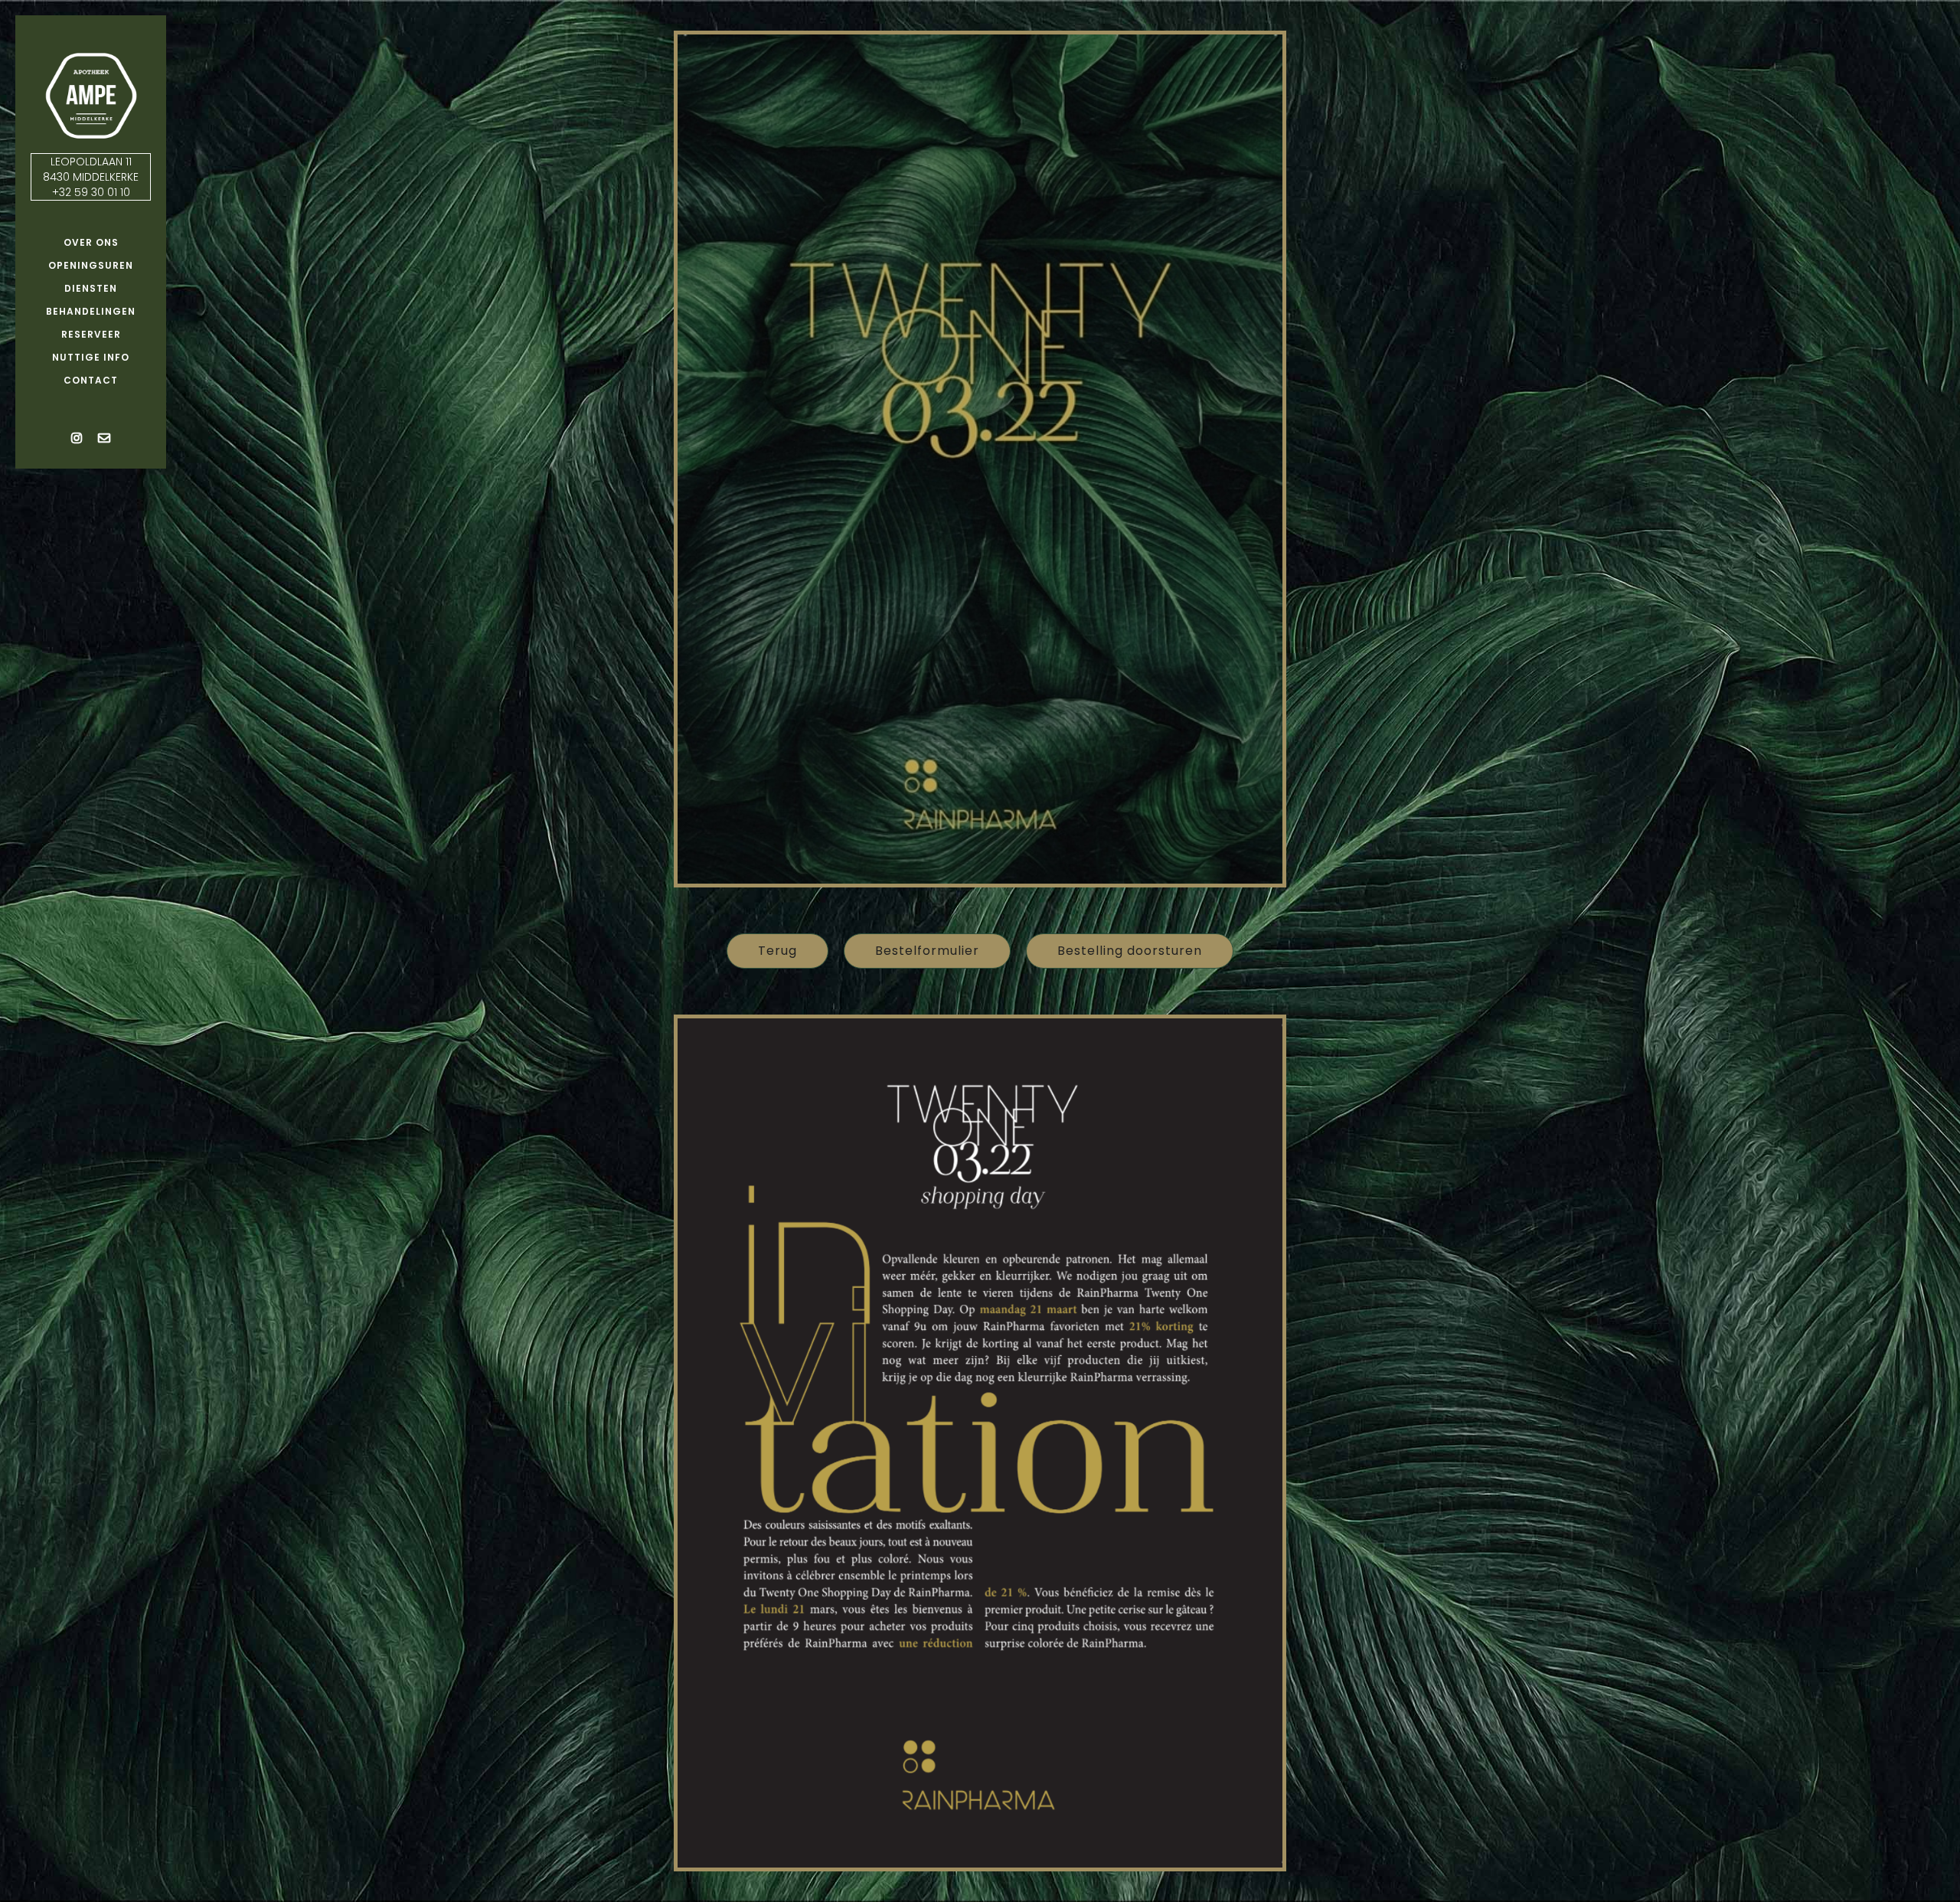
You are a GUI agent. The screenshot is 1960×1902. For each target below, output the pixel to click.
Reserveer (91, 334)
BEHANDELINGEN (91, 311)
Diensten (91, 288)
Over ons (91, 242)
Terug (777, 951)
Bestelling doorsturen (1130, 951)
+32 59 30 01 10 (91, 192)
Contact (91, 380)
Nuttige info (91, 357)
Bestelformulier (927, 951)
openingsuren (91, 265)
